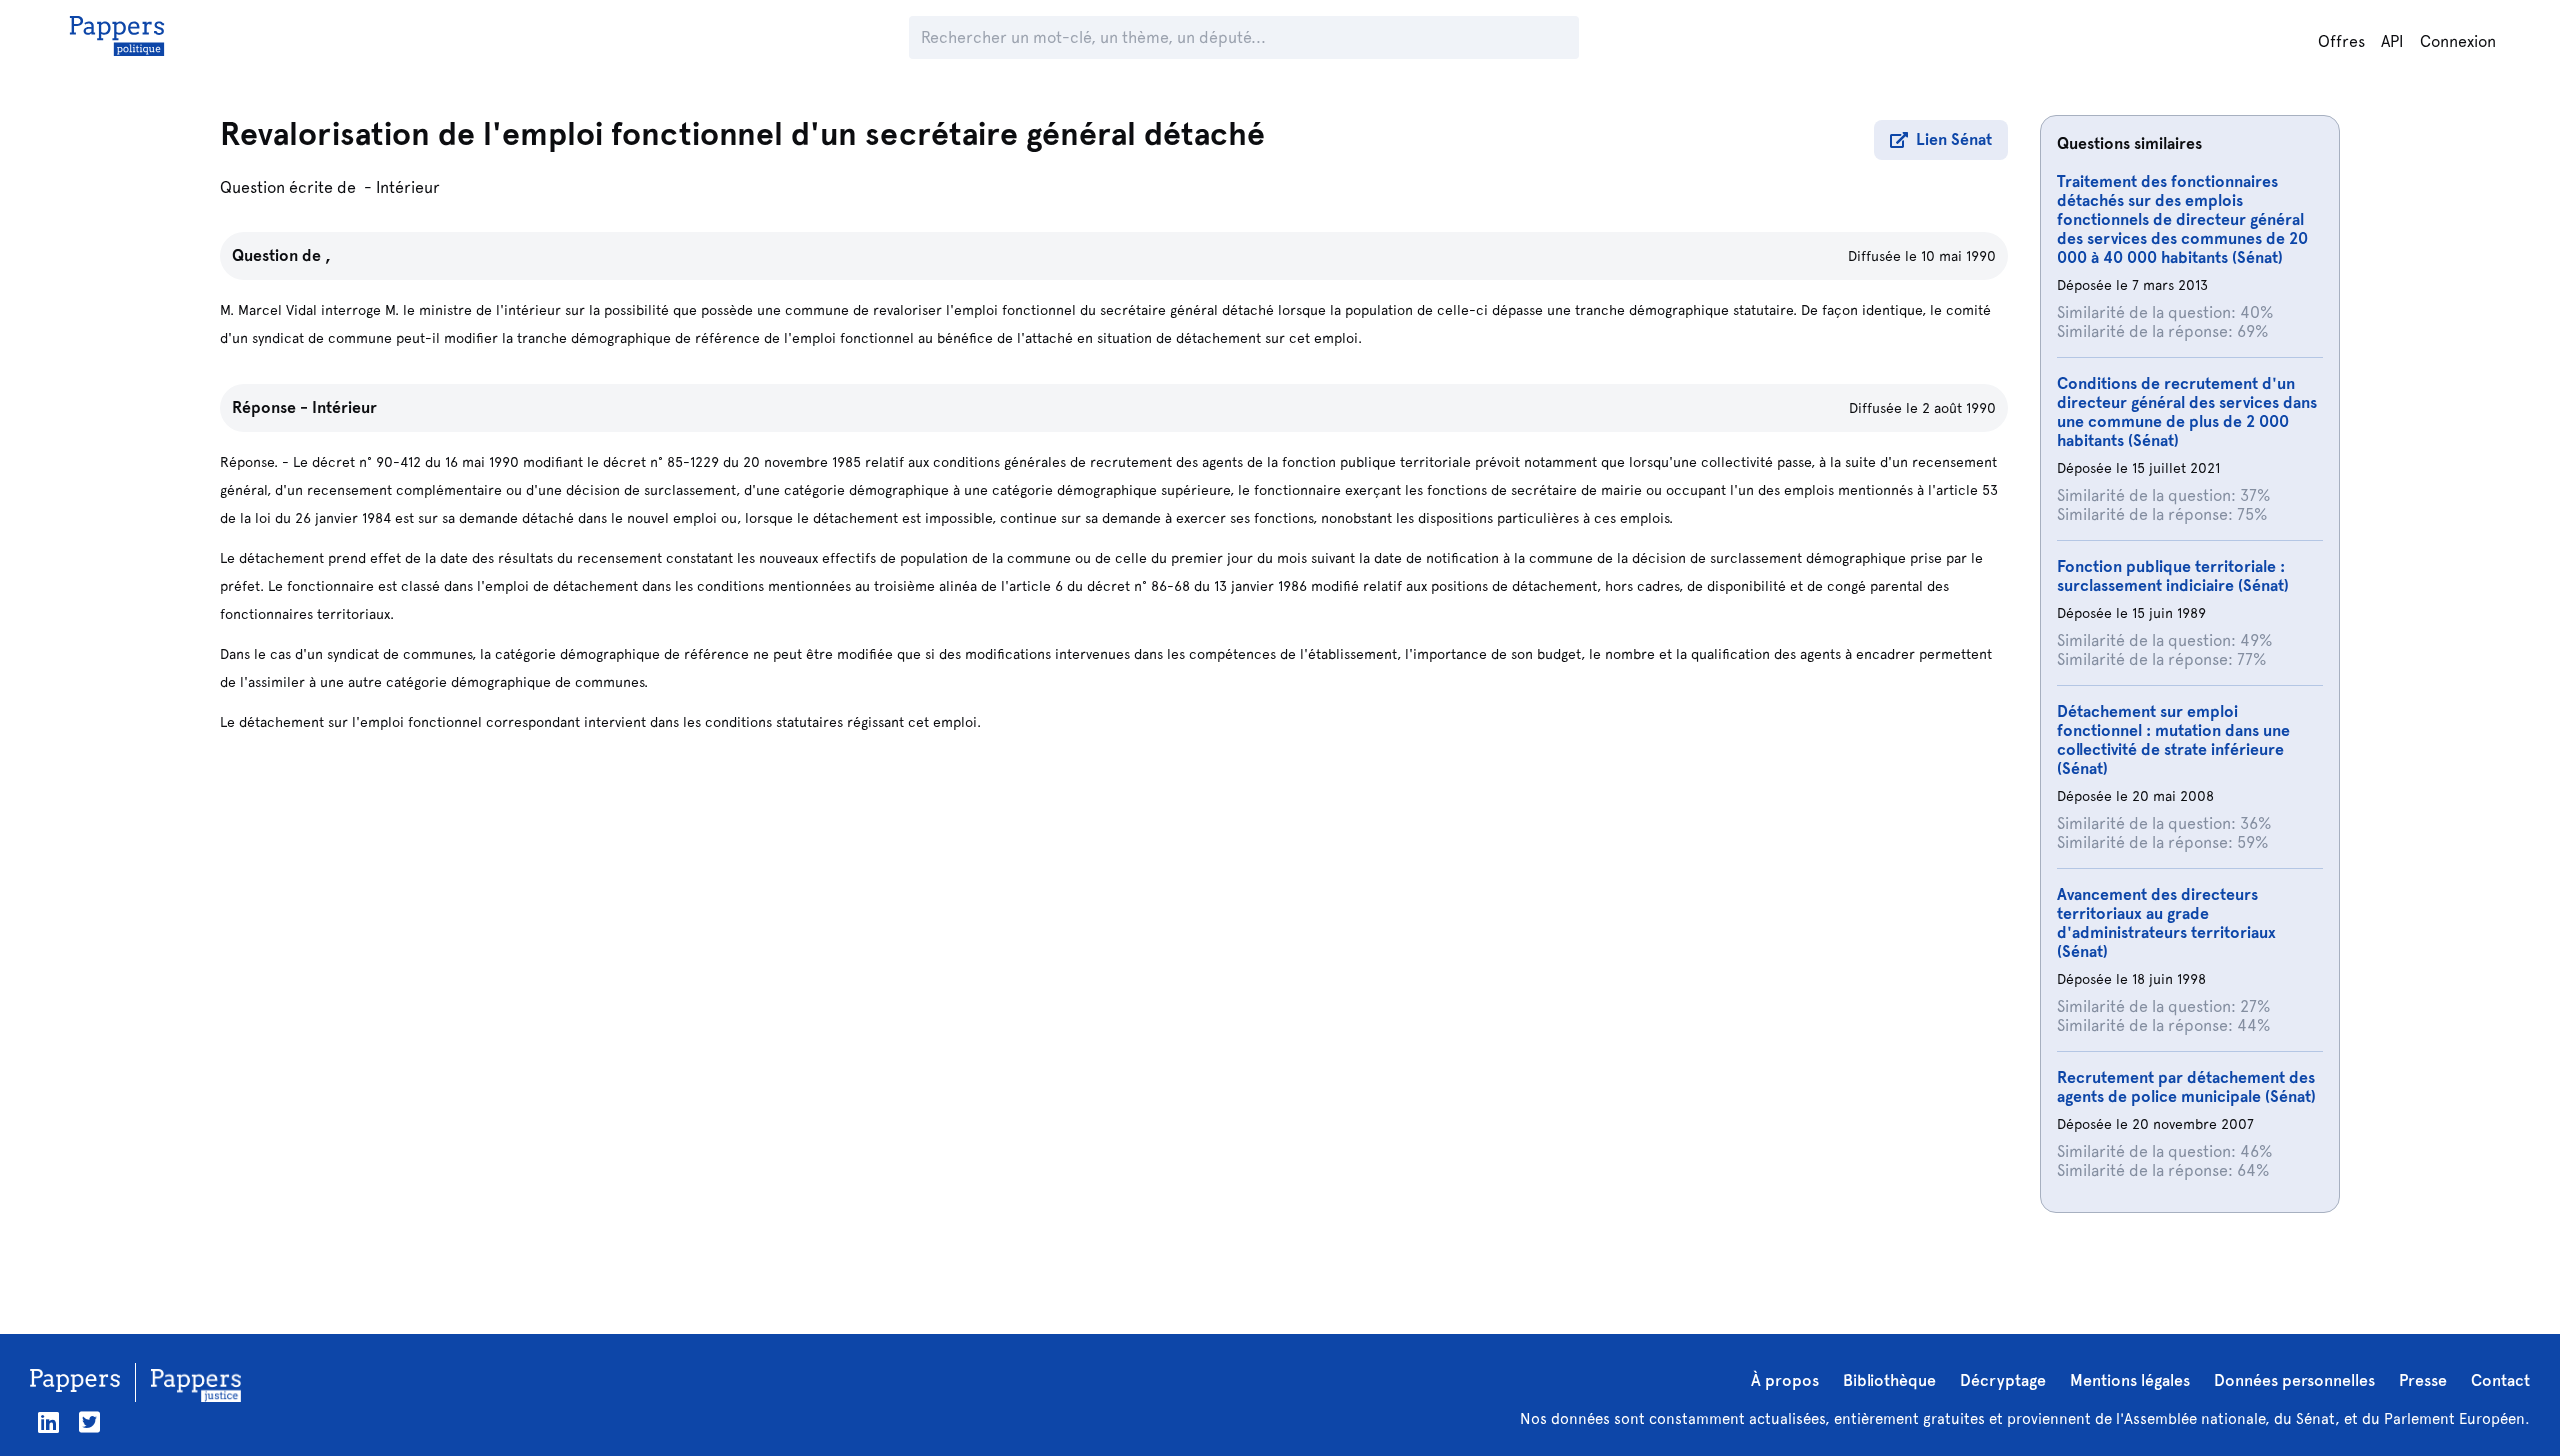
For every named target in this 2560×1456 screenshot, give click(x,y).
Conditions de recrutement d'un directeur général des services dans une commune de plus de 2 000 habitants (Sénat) (2187, 412)
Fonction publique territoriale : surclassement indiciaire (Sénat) (2173, 576)
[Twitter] (89, 1422)
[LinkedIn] (48, 1422)
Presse (2423, 1380)
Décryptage (2003, 1380)
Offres (2341, 41)
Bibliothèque (1889, 1380)
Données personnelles (2294, 1380)
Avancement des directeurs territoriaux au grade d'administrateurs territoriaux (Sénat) (2166, 923)
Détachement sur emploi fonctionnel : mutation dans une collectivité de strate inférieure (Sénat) (2173, 740)
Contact (2500, 1380)
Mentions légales (2130, 1380)
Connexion (2458, 41)
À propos (1785, 1380)
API (2392, 41)
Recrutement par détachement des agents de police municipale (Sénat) (2186, 1087)
